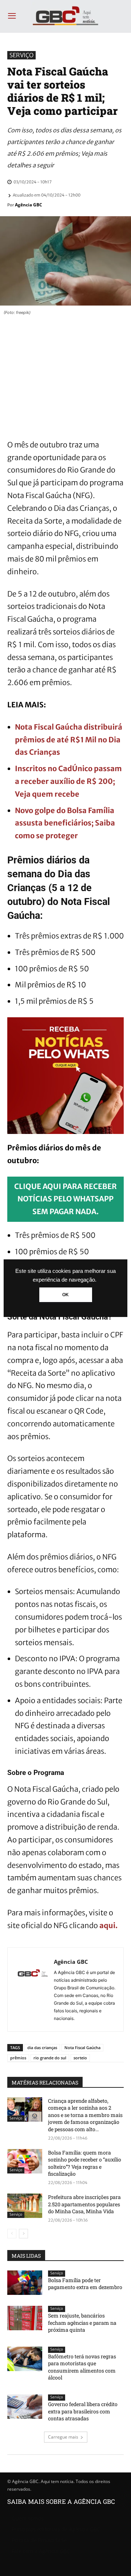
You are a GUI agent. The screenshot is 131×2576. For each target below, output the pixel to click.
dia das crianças (42, 2047)
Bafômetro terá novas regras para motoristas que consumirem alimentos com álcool (82, 2367)
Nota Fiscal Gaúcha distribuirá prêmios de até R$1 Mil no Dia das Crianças (69, 740)
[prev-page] (12, 2234)
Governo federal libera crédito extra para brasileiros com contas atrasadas (83, 2411)
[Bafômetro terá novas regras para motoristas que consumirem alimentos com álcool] (25, 2359)
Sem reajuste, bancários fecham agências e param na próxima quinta (82, 2323)
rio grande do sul (50, 2058)
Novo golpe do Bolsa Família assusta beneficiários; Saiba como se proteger (65, 823)
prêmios (18, 2058)
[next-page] (23, 2234)
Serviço (21, 55)
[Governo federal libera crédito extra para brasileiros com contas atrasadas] (25, 2407)
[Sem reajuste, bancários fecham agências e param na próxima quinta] (25, 2318)
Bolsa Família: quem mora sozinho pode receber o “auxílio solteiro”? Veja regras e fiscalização (85, 2163)
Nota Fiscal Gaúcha (82, 2047)
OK (65, 1295)
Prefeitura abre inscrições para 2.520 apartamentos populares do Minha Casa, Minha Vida (84, 2204)
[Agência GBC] (33, 1990)
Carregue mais (63, 2437)
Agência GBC (29, 205)
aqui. (108, 1925)
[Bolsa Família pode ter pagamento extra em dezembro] (25, 2283)
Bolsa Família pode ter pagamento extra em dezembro (85, 2284)
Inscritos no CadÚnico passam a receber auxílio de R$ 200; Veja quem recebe (68, 781)
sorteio (80, 2058)
